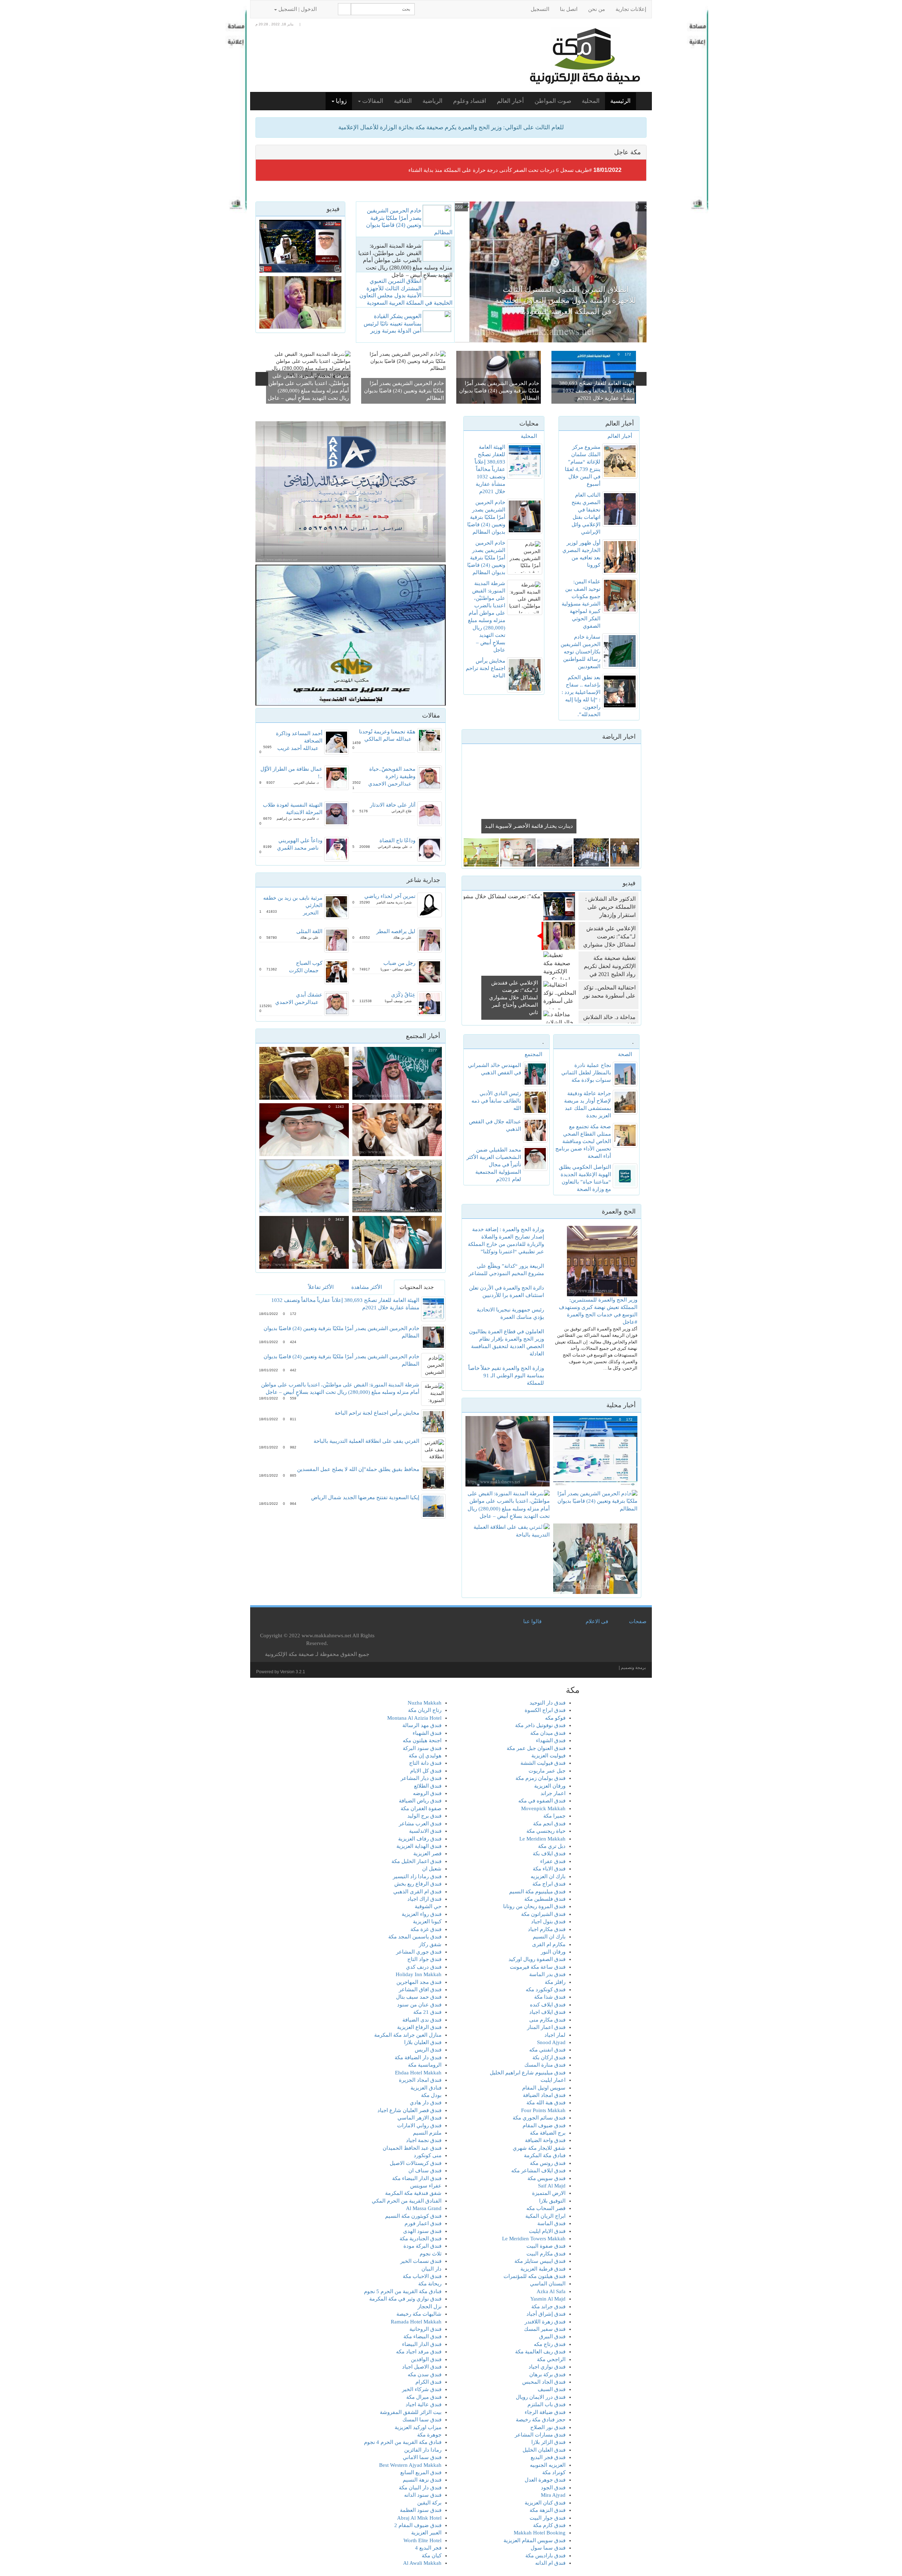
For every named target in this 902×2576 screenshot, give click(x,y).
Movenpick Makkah (543, 1808)
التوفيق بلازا (552, 2201)
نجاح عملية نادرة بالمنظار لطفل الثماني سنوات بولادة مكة (586, 1073)
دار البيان (431, 2269)
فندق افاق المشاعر (420, 1990)
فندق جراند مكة (548, 2307)
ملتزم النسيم (427, 2133)
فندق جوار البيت (548, 2518)
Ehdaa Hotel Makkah (418, 2073)
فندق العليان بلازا (423, 2042)
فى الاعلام (597, 1621)
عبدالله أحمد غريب (298, 748)
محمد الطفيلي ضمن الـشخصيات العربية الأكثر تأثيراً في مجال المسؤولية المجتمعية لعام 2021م (494, 1165)
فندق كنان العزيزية (545, 2503)
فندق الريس (428, 2050)
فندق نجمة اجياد (424, 2140)
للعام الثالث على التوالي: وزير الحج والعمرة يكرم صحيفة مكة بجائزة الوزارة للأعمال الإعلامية (451, 127)
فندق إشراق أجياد (546, 2314)
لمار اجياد (555, 2035)
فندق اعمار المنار (546, 2027)
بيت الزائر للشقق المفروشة (411, 2412)
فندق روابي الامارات (419, 2125)
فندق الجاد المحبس (544, 2382)
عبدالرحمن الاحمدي (390, 784)
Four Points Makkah (543, 2110)
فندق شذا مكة (550, 1997)
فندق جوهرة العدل (545, 2480)
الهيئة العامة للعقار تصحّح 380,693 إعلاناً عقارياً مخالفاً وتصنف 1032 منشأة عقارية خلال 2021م (597, 391)
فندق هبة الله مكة (546, 2103)
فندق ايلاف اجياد (547, 2012)
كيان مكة (432, 2556)
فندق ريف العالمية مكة (540, 2352)
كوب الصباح (309, 963)
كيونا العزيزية (427, 1922)
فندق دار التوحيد (548, 1703)
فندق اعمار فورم (423, 2223)
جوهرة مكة (429, 2435)
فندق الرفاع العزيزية (419, 2027)
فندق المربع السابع (421, 2472)
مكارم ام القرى (549, 1944)
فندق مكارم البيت (546, 2254)
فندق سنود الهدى (422, 2231)
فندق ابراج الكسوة (545, 1710)
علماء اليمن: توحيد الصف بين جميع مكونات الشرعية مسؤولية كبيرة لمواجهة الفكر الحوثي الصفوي (581, 604)
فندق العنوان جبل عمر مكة (536, 1748)
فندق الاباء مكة (549, 1869)
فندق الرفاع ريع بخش (418, 1884)
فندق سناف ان (425, 2171)
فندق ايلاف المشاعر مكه (538, 2171)
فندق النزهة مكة (548, 2510)
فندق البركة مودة (422, 2246)
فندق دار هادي (426, 2103)
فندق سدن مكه (425, 2375)
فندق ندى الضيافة (422, 2020)
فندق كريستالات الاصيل (416, 2163)
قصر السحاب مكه (546, 2208)
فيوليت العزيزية (548, 1756)
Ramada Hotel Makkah (416, 2322)
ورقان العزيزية (550, 1786)
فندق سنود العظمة (421, 2510)
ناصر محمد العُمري (298, 848)
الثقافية (403, 101)
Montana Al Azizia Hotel (414, 1718)
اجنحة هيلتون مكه (422, 1740)
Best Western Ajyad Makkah (410, 2465)
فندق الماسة (551, 2223)
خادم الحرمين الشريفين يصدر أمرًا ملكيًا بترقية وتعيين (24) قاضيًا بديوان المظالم (499, 391)
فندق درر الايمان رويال (541, 2397)
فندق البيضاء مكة (422, 2336)
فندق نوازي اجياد (547, 2367)
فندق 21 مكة (427, 2012)
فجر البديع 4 (428, 2548)
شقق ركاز (430, 1944)
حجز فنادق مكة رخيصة (541, 2420)
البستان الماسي (548, 2284)
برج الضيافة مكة (548, 2133)
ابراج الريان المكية (545, 2216)
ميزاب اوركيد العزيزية (418, 2427)
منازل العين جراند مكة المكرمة (408, 2035)
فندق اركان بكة (549, 2057)
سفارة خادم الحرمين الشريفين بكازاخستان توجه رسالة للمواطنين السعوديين (580, 652)
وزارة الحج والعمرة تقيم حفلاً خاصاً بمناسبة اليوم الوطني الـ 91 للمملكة (506, 1376)
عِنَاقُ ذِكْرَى (403, 995)
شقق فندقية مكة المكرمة (413, 2193)
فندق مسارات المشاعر (540, 2435)
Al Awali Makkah (422, 2563)
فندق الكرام (428, 2382)
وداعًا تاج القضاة (397, 840)
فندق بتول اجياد (548, 1922)
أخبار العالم (510, 101)
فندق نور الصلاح (548, 2427)
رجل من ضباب (399, 963)
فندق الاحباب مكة (422, 2276)
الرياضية (433, 101)
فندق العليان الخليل (544, 2450)
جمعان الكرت (304, 970)
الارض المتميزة (549, 2193)
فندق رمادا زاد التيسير (417, 1876)
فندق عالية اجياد (424, 2404)
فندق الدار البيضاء (422, 2344)
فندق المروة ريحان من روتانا (534, 1906)
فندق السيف (552, 2389)
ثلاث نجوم (431, 2254)
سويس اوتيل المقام (544, 2088)
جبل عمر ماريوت (547, 1771)
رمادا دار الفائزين (423, 2450)
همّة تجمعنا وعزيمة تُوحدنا (387, 732)
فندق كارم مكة (549, 2525)
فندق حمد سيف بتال (419, 1997)
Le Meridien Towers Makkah (534, 2239)
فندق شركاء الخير (422, 2389)
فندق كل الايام (426, 1771)
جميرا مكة (554, 1816)
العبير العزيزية (426, 2533)
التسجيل (540, 9)
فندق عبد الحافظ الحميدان (412, 2148)
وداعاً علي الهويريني (300, 840)
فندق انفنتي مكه (547, 2050)
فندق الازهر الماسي (419, 2118)
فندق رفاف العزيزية (420, 1839)
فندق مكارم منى (547, 2020)
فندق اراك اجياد (424, 1899)
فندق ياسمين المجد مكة (415, 1937)
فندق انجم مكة (549, 1824)
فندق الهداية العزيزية (419, 1846)
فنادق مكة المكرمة (545, 2155)
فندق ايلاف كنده (548, 2005)
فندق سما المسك (422, 2420)
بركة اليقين (429, 2503)
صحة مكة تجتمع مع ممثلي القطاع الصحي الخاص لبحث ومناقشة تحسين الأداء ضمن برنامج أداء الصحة (583, 1141)
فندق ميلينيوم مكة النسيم (537, 1892)
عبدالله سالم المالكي (388, 739)
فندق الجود (553, 2488)
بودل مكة (431, 2095)
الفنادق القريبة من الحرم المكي (407, 2201)
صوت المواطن (553, 101)
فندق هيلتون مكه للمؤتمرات (535, 2276)
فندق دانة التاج (425, 1763)
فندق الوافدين (426, 2359)
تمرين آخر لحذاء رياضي (390, 896)
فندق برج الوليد (424, 1816)
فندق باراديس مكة (545, 2556)
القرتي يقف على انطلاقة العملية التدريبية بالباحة (366, 1441)
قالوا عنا (532, 1621)
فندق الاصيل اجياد (422, 2367)
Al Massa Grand (424, 2208)
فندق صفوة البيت (546, 2246)
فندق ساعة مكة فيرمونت (538, 1967)
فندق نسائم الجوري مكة (539, 2118)
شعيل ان (432, 1869)
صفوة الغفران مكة (421, 1808)
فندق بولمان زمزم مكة (540, 1778)
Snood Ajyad (551, 2042)
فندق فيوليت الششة (543, 1763)
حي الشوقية (428, 1906)
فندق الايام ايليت (547, 2231)
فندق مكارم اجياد (547, 1929)
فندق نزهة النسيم (422, 2480)
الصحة (625, 1054)
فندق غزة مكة (426, 1929)
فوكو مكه (555, 1718)
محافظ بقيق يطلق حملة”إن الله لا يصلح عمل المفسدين (358, 1469)
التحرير (311, 913)
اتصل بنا (569, 9)
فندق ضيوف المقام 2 (418, 2525)
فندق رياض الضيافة (420, 1801)
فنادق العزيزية (426, 2088)
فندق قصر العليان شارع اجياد (409, 2110)
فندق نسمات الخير (421, 2261)
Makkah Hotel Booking (540, 2533)
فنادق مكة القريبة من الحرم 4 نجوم (403, 2442)
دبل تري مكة (552, 1846)
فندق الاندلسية (425, 1831)
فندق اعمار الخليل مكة (416, 1861)
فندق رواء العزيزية (422, 1914)
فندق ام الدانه (550, 2563)
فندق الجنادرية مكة (421, 2239)
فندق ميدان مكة (548, 1733)
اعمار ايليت (553, 2080)
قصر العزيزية (427, 1854)
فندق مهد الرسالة (422, 1725)
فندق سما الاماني (422, 2457)
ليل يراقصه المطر (396, 931)
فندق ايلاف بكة (549, 1854)
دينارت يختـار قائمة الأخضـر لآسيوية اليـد (529, 826)
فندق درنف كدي (424, 1967)
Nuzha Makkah (425, 1703)
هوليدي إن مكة (425, 1756)
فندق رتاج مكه (550, 2344)
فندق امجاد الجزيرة (420, 2080)
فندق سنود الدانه (423, 2495)
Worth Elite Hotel (422, 2540)
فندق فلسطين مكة (545, 1899)
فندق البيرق (552, 2336)
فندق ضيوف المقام (544, 2125)
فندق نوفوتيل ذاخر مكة (540, 1725)
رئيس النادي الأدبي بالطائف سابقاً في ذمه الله (496, 1101)
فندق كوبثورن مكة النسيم (413, 2216)
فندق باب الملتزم (546, 2404)
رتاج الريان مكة (425, 1710)
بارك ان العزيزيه (548, 1876)
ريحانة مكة (430, 2284)
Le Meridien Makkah (542, 1839)
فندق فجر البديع (548, 2457)
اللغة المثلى (309, 931)
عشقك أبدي (309, 995)
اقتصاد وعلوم (470, 101)
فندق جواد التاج (424, 1959)
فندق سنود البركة (422, 1748)
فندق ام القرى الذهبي (417, 1892)
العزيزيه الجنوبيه (548, 2465)
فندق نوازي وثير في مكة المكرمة (405, 2299)
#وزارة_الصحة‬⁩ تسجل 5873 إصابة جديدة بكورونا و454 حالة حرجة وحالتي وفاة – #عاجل (498, 170)
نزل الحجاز (430, 2307)
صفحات (638, 1621)
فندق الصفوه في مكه (542, 1801)
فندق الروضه (427, 1793)
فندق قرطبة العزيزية (543, 2269)
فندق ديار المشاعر (421, 1778)
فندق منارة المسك (545, 2065)
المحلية (591, 101)
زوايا (341, 101)
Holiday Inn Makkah (419, 1974)
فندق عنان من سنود (419, 2005)
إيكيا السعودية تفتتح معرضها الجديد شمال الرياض (365, 1497)
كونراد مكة (554, 2472)
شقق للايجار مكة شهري (539, 2148)
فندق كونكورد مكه (546, 1990)
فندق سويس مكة (546, 2178)
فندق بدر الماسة (547, 1974)
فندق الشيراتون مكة (543, 1914)
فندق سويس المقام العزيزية (535, 2540)
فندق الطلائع (428, 1786)
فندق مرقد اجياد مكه (419, 2352)
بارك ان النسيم (549, 1937)
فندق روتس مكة (548, 2163)
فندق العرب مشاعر (420, 1824)
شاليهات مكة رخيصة (419, 2314)
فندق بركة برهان (547, 2375)
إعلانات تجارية (631, 9)
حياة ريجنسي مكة (546, 1831)
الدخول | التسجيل (298, 9)
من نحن (597, 9)
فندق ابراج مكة (549, 1884)
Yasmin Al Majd (548, 2299)
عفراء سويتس (426, 2186)
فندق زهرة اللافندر (545, 2322)
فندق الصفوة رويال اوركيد (537, 1959)
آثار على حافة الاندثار (393, 805)
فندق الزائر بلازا (548, 2442)
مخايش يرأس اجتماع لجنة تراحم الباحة (486, 668)
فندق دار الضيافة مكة (418, 2057)
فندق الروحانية (425, 2329)
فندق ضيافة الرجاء (545, 2412)
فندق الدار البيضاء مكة (417, 2178)
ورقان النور (553, 1952)
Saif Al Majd (552, 2186)
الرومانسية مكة (425, 2065)
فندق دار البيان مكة (420, 2488)
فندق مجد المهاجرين (419, 1982)
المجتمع (533, 1054)
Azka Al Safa (551, 2291)
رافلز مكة (555, 1982)
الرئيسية (620, 101)
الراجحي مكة (551, 2359)
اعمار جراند (553, 1793)
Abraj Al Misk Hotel (419, 2518)
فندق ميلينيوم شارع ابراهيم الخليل (528, 2073)
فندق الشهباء (427, 1733)
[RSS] (259, 8)
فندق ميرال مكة (424, 2397)
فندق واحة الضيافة (545, 2140)
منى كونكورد (428, 2155)
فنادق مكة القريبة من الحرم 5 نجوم (403, 2291)
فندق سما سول (548, 2548)
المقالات (372, 101)
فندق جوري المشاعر (419, 1952)
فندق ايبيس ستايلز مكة (540, 2261)
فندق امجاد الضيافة (544, 2095)
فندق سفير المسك (545, 2329)
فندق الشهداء (551, 1740)
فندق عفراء (553, 1861)
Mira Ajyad (553, 2495)
